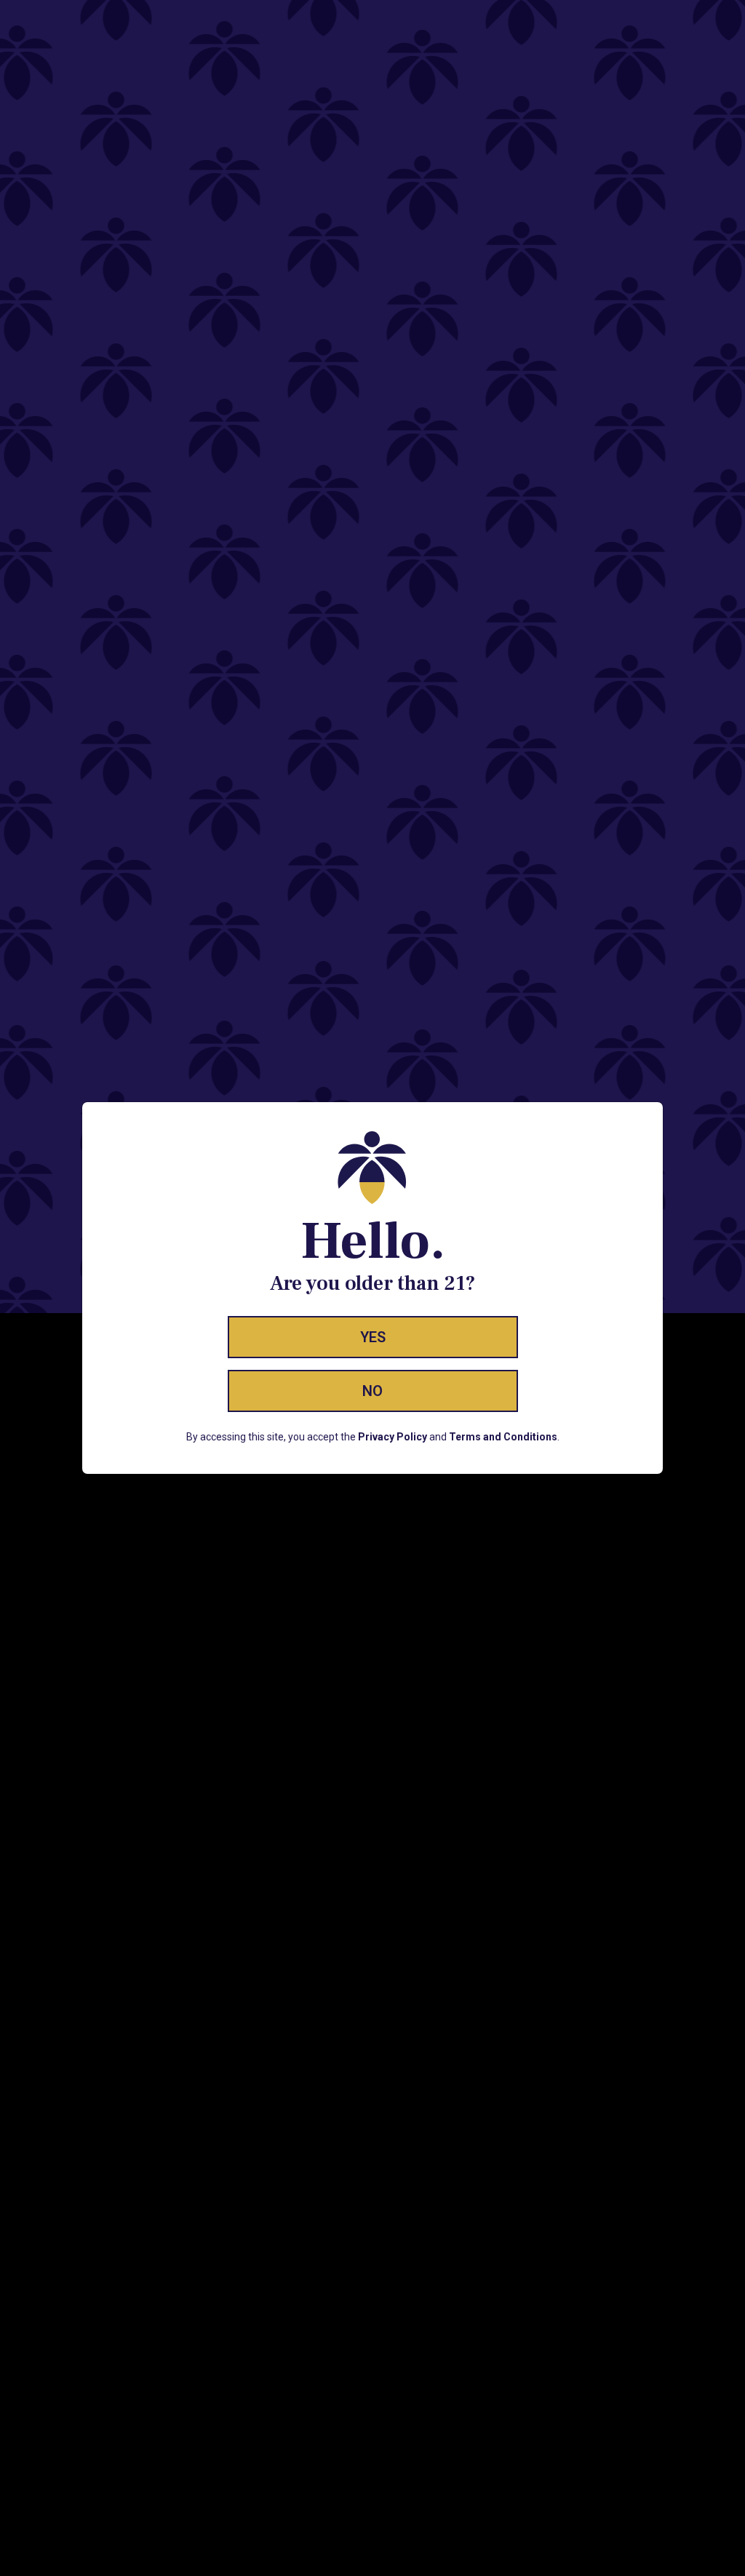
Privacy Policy (393, 1437)
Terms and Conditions (503, 1437)
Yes (373, 1337)
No (372, 1391)
